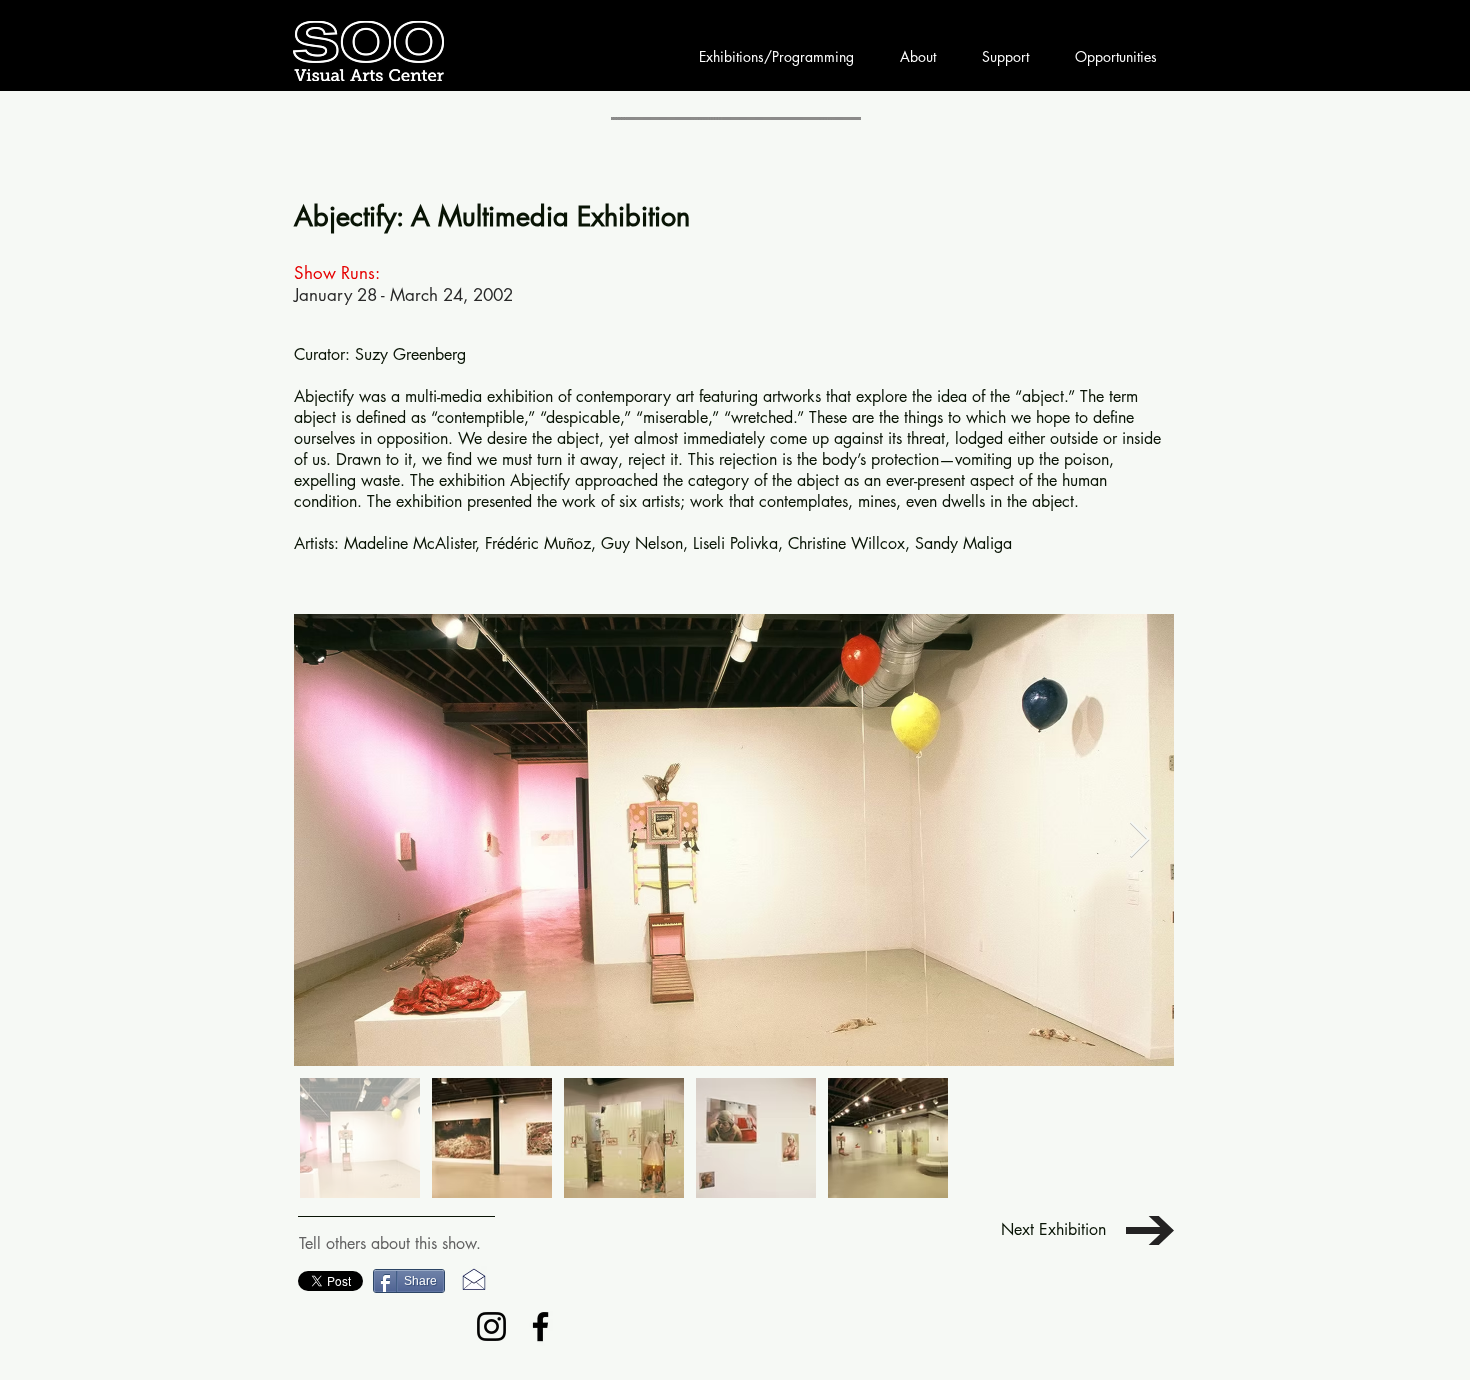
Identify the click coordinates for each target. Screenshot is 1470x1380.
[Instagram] (491, 1326)
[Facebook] (540, 1326)
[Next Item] (1139, 840)
